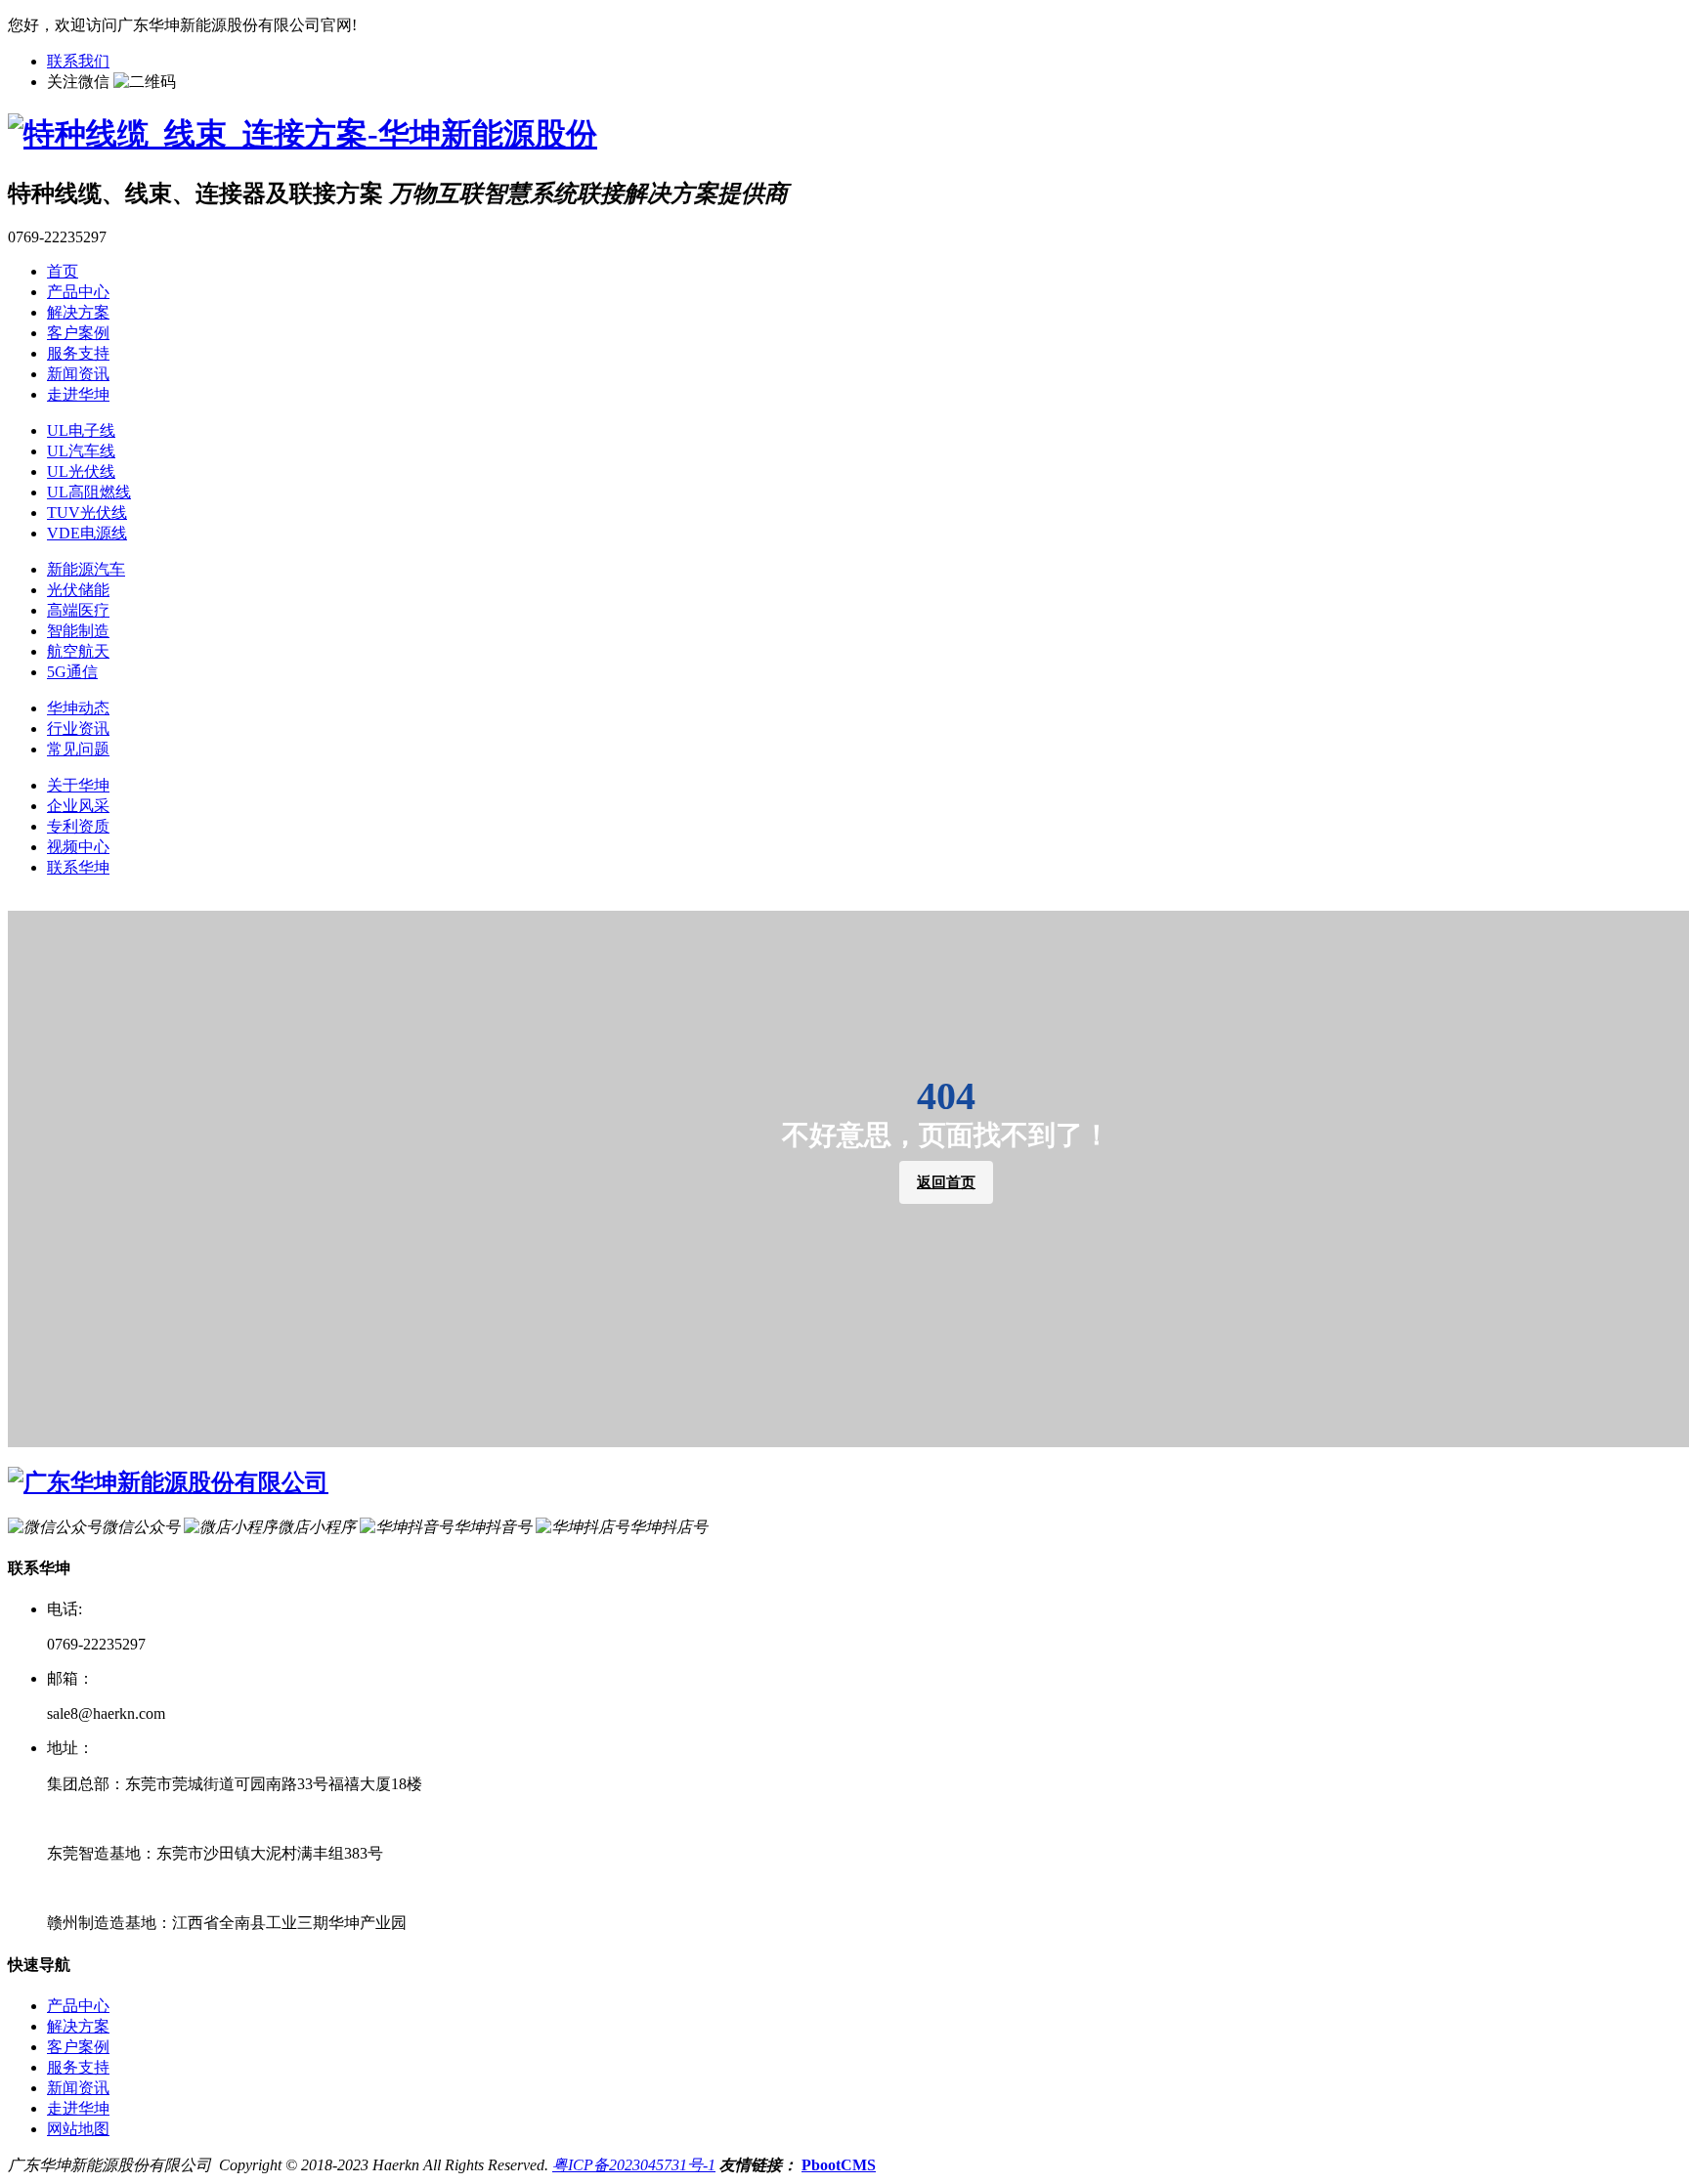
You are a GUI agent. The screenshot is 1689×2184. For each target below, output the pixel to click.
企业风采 (78, 806)
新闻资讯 (78, 374)
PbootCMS (839, 2165)
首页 (63, 271)
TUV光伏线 (87, 513)
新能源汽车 (86, 569)
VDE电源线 (87, 533)
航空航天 (78, 651)
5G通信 (72, 672)
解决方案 (78, 312)
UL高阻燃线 (89, 492)
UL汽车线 (81, 451)
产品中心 (78, 292)
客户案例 (78, 333)
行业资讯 (78, 728)
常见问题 (78, 749)
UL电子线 (81, 430)
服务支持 (78, 353)
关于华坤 (78, 785)
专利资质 (78, 826)
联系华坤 (78, 867)
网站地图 (78, 2129)
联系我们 (78, 61)
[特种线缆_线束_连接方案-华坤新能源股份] (303, 134)
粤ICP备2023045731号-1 (634, 2165)
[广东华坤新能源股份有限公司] (168, 1482)
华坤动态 (78, 708)
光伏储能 (78, 590)
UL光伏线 (81, 471)
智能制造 (78, 631)
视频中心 (78, 847)
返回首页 (946, 1182)
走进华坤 (78, 394)
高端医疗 (78, 610)
